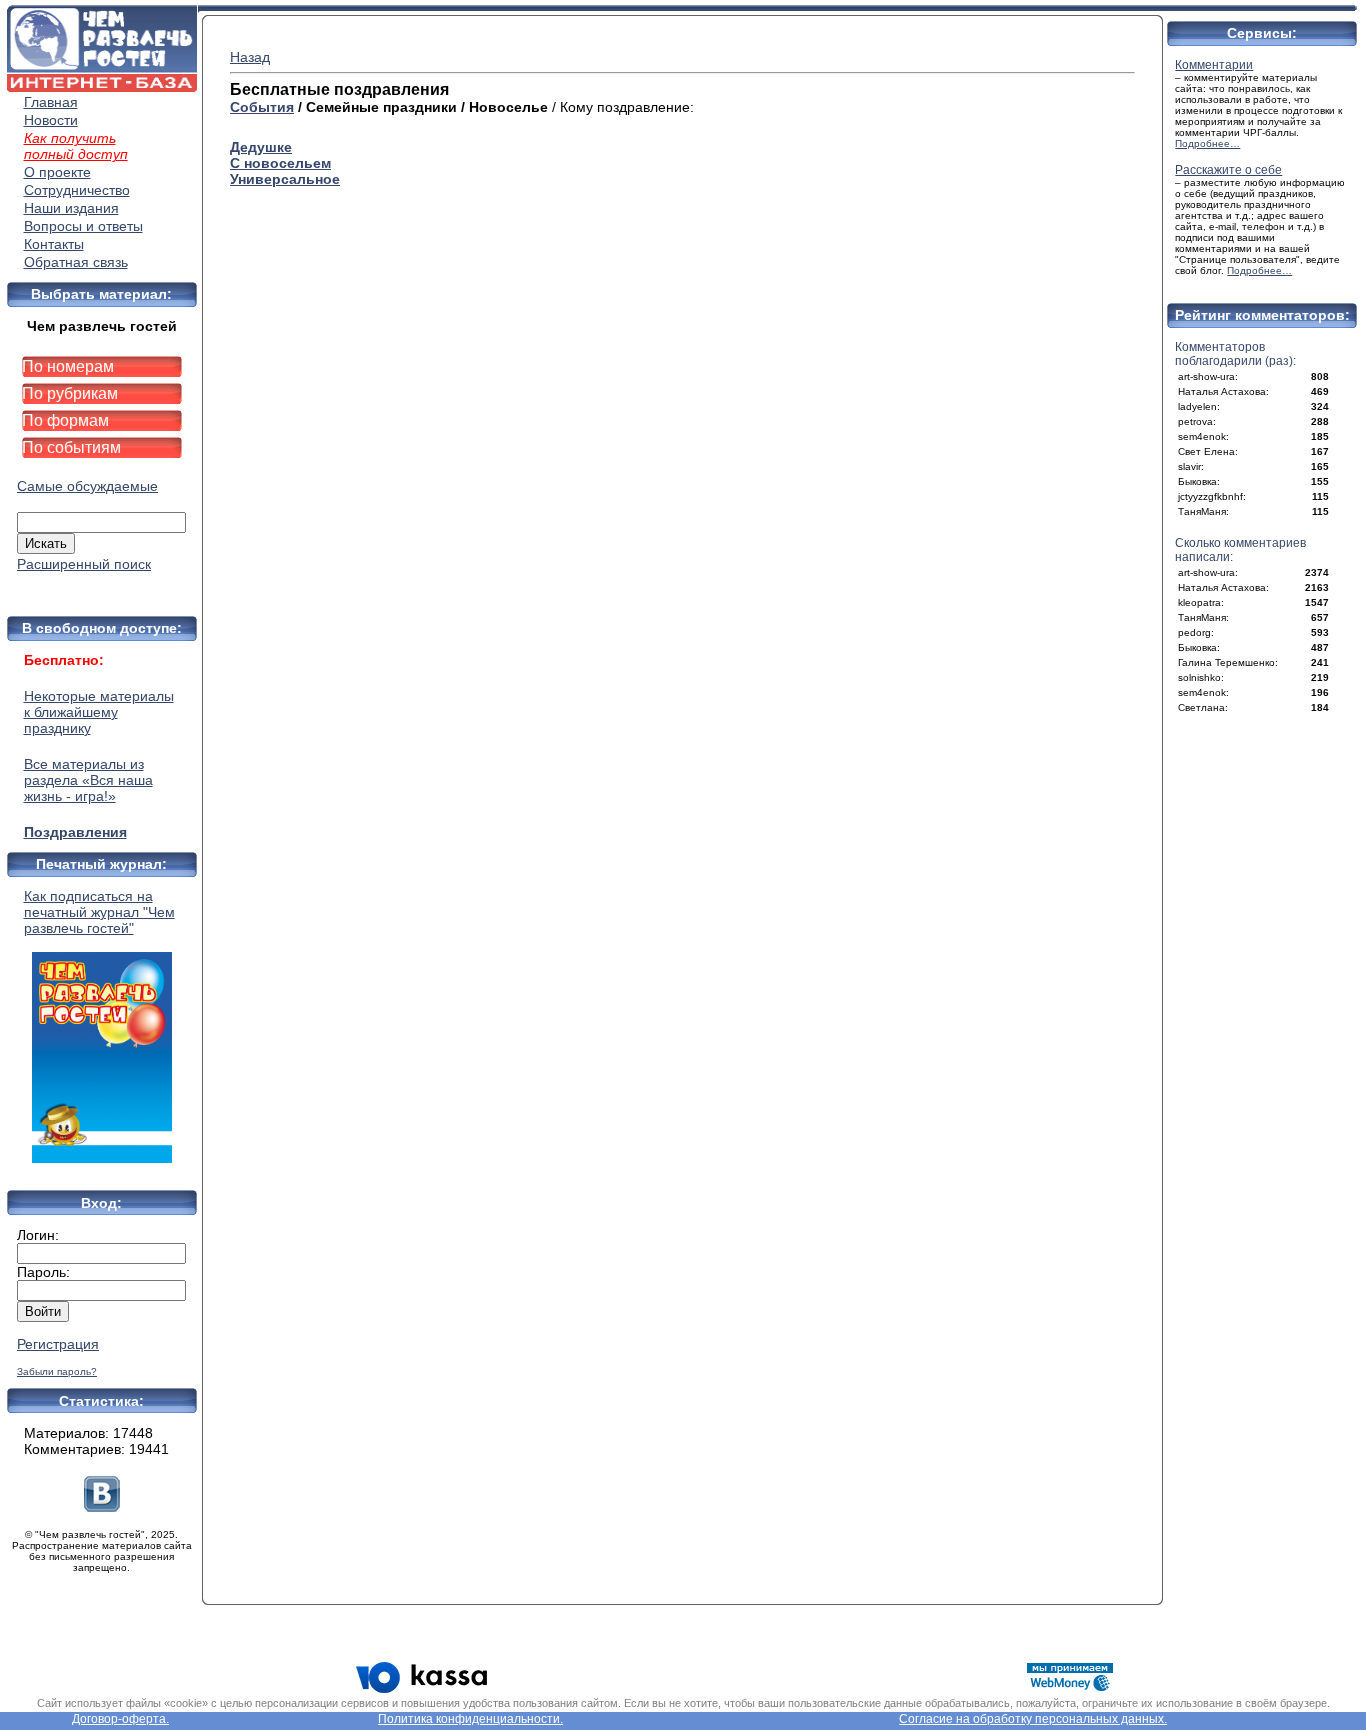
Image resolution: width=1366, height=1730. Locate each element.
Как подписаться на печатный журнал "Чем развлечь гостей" (99, 912)
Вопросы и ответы (83, 226)
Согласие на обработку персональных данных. (1033, 1719)
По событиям (71, 447)
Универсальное (285, 179)
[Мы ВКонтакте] (102, 1507)
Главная (51, 102)
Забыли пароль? (57, 1371)
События (262, 107)
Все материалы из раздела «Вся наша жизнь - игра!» (88, 780)
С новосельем (280, 163)
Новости (51, 120)
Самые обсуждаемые (87, 486)
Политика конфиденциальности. (470, 1719)
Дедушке (261, 147)
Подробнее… (1207, 143)
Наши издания (71, 208)
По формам (65, 420)
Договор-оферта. (120, 1719)
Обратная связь (76, 262)
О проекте (57, 172)
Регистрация (58, 1344)
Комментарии (1214, 65)
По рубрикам (70, 393)
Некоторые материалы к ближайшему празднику (99, 712)
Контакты (54, 244)
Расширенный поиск (84, 564)
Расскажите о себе (1228, 170)
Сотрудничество (77, 190)
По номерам (68, 366)
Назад (250, 57)
